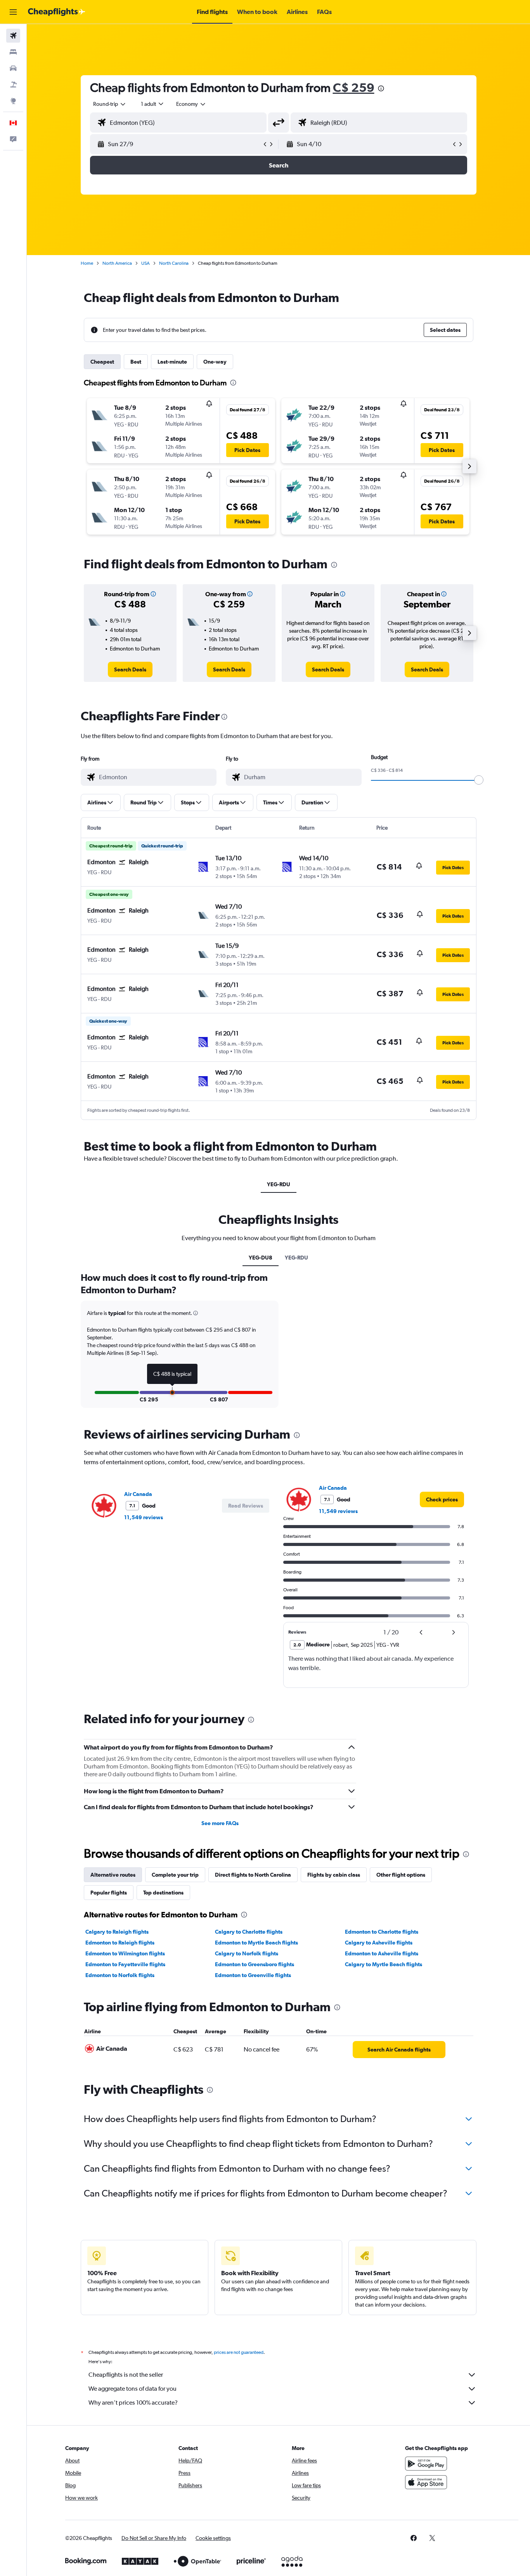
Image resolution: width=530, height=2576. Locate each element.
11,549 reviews (144, 1517)
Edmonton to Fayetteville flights (125, 1964)
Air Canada (138, 1494)
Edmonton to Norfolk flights (120, 1975)
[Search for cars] (13, 68)
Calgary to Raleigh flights (117, 1932)
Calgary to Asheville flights (379, 1943)
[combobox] (110, 104)
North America (117, 263)
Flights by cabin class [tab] (334, 1875)
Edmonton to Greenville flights (253, 1975)
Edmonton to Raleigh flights (120, 1943)
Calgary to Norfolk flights (247, 1953)
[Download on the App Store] (426, 2482)
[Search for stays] (13, 52)
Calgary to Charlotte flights (249, 1932)
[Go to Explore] (13, 101)
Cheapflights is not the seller (126, 2375)
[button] (13, 12)
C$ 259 (354, 87)
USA (145, 263)
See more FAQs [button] (220, 1823)
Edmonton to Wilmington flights (125, 1953)
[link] (130, 669)
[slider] (479, 780)
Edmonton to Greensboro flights (255, 1964)
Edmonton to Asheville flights (382, 1953)
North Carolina (174, 263)
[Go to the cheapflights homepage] (57, 12)
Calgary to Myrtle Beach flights (384, 1964)
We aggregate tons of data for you (132, 2389)
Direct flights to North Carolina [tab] (253, 1875)
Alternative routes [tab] (113, 1875)
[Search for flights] (13, 36)
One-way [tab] (215, 362)
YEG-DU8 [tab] (261, 1258)
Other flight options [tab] (401, 1875)
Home (87, 263)
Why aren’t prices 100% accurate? (133, 2403)
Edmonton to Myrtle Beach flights (256, 1943)
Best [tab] (136, 362)
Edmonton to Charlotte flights (382, 1932)
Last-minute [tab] (172, 362)
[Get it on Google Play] (426, 2464)
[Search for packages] (13, 85)
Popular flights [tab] (109, 1893)
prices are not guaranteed (239, 2352)
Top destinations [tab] (163, 1893)
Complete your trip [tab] (175, 1875)
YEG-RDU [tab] (279, 1184)
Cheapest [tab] (102, 362)
